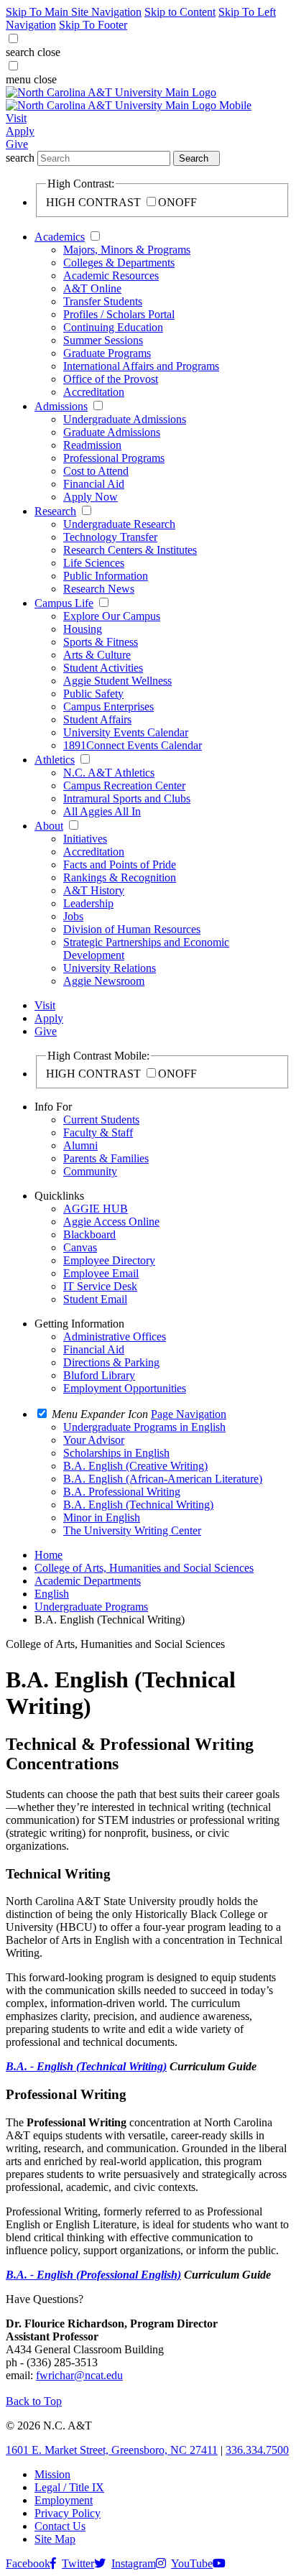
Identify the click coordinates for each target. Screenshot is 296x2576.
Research (55, 511)
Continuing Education (113, 327)
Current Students (101, 1120)
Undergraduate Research (119, 524)
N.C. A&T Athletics (109, 773)
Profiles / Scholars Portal (119, 314)
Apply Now (91, 497)
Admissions (61, 406)
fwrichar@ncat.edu (79, 2375)
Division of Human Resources (132, 929)
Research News (99, 589)
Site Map (55, 2539)
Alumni (80, 1145)
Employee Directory (109, 1260)
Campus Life (64, 603)
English (52, 1594)
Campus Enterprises (108, 706)
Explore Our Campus (112, 616)
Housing (83, 629)
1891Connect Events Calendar (133, 745)
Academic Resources (111, 275)
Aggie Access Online (111, 1222)
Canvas (80, 1247)
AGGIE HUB (96, 1209)
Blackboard (89, 1234)
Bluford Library (99, 1375)
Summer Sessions (103, 340)
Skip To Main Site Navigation (74, 12)
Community (90, 1171)
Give (17, 144)
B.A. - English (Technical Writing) (86, 2066)
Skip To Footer (93, 25)
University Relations (110, 968)
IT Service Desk (100, 1286)
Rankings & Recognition (120, 877)
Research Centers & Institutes (130, 550)
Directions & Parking (111, 1362)
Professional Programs (114, 458)
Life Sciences (94, 563)
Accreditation (94, 392)
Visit (16, 118)
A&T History (94, 890)
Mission (52, 2474)
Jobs (73, 916)
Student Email (95, 1299)
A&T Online (92, 288)
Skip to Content (180, 12)
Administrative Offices (115, 1336)
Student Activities (103, 668)
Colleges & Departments (119, 263)
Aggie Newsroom (104, 981)
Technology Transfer (110, 537)
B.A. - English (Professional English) (93, 2275)
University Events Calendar (126, 732)
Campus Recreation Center (124, 786)
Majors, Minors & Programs (127, 250)
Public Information (106, 576)
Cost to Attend (96, 471)
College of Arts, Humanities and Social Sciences (144, 1568)
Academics (60, 237)
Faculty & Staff (98, 1132)
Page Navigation (189, 1414)
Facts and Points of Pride (120, 865)
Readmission (92, 445)
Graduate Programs (107, 353)
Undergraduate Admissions (125, 419)
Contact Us (60, 2526)
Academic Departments (88, 1581)
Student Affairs (97, 719)
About (49, 826)
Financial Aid (94, 484)
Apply (20, 131)
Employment (64, 2500)
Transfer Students (103, 301)
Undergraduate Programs (91, 1607)
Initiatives (85, 839)
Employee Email (101, 1273)
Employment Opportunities (125, 1388)
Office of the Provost (111, 379)
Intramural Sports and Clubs (127, 798)
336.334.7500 (257, 2450)
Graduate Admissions (112, 432)
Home (48, 1555)
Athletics (55, 760)
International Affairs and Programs (141, 366)
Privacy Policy (68, 2513)
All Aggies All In (102, 811)
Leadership (88, 903)
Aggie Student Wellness (117, 681)
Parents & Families (106, 1158)
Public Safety (93, 694)
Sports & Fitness (101, 642)
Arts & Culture (97, 655)
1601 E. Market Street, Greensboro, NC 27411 (112, 2450)
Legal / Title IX (69, 2487)
